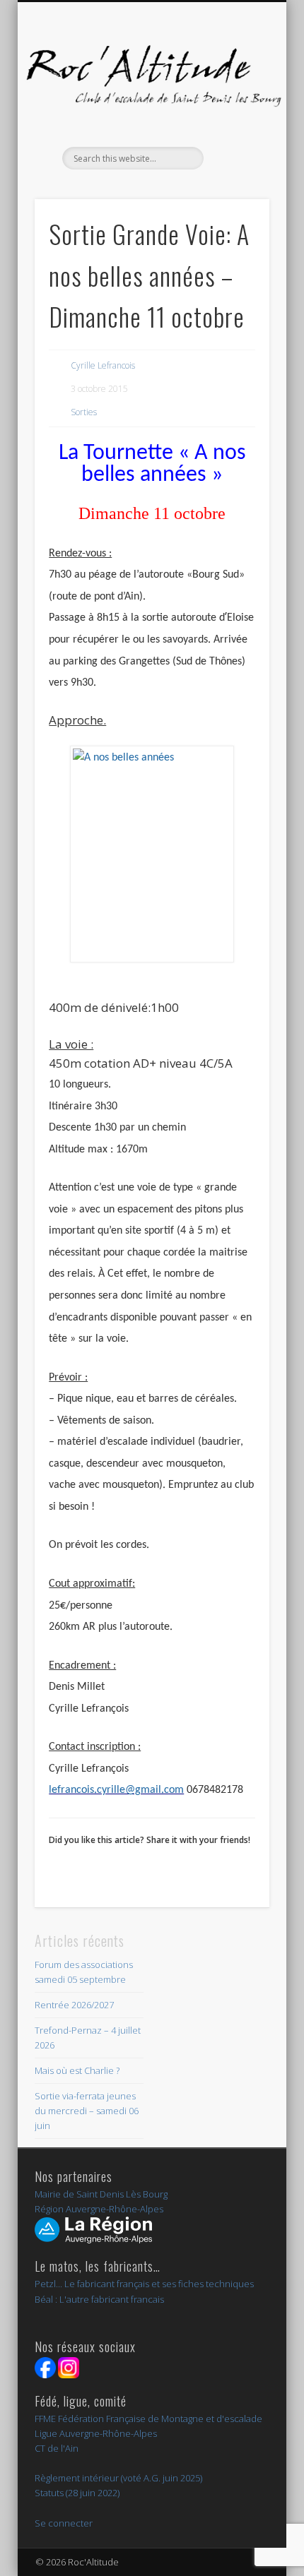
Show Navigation (235, 126)
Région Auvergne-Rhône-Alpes (99, 2209)
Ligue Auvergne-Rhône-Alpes (96, 2433)
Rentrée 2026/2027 (74, 2005)
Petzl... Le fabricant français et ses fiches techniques (144, 2284)
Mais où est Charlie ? (77, 2070)
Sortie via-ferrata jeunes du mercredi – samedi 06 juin (87, 2111)
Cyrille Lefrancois (103, 365)
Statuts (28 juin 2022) (77, 2493)
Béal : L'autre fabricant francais (99, 2299)
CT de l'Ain (57, 2448)
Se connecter (64, 2523)
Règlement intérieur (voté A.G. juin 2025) (118, 2478)
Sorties (84, 412)
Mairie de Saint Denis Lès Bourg (101, 2194)
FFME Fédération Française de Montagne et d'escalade (148, 2419)
